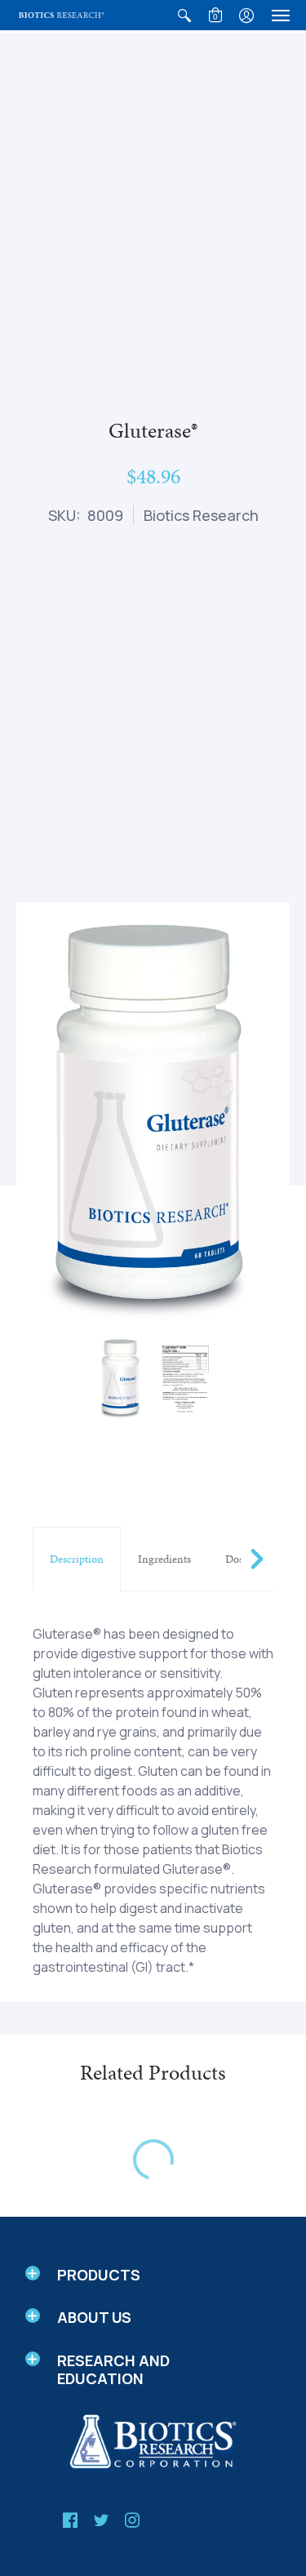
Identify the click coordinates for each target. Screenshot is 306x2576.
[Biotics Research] (61, 15)
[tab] (77, 1559)
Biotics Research (201, 515)
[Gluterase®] (121, 1378)
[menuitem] (184, 15)
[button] (184, 15)
